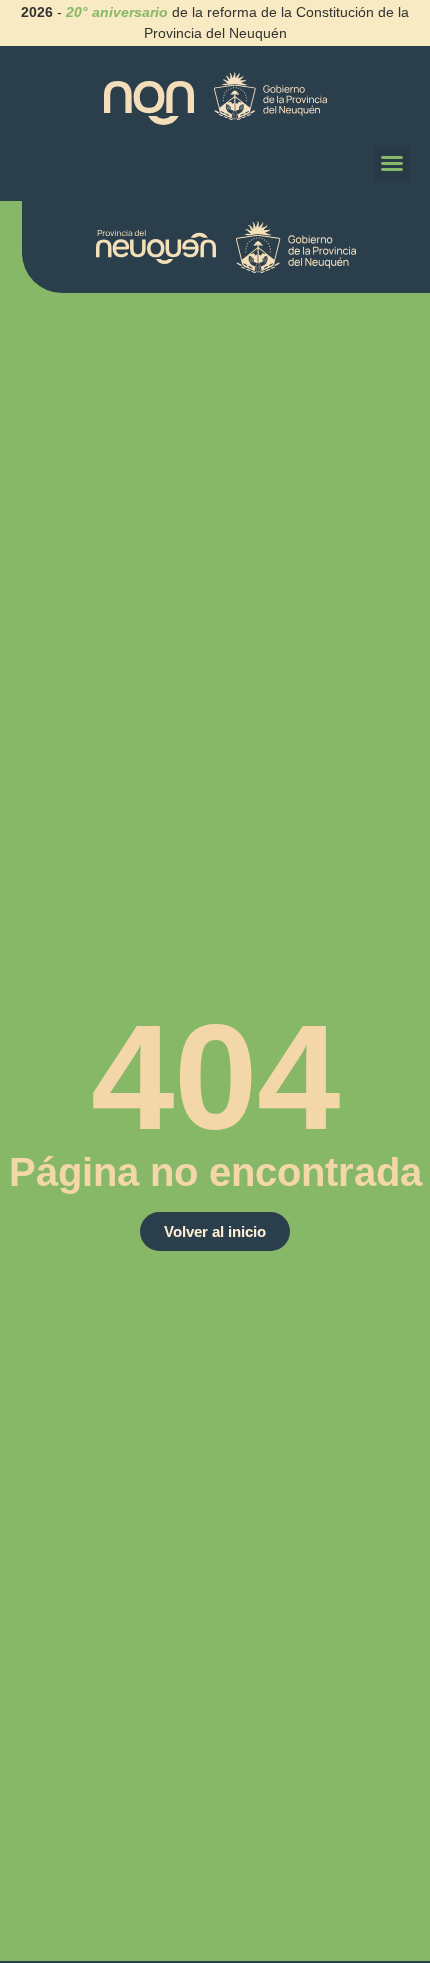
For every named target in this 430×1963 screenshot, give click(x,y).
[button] (392, 163)
